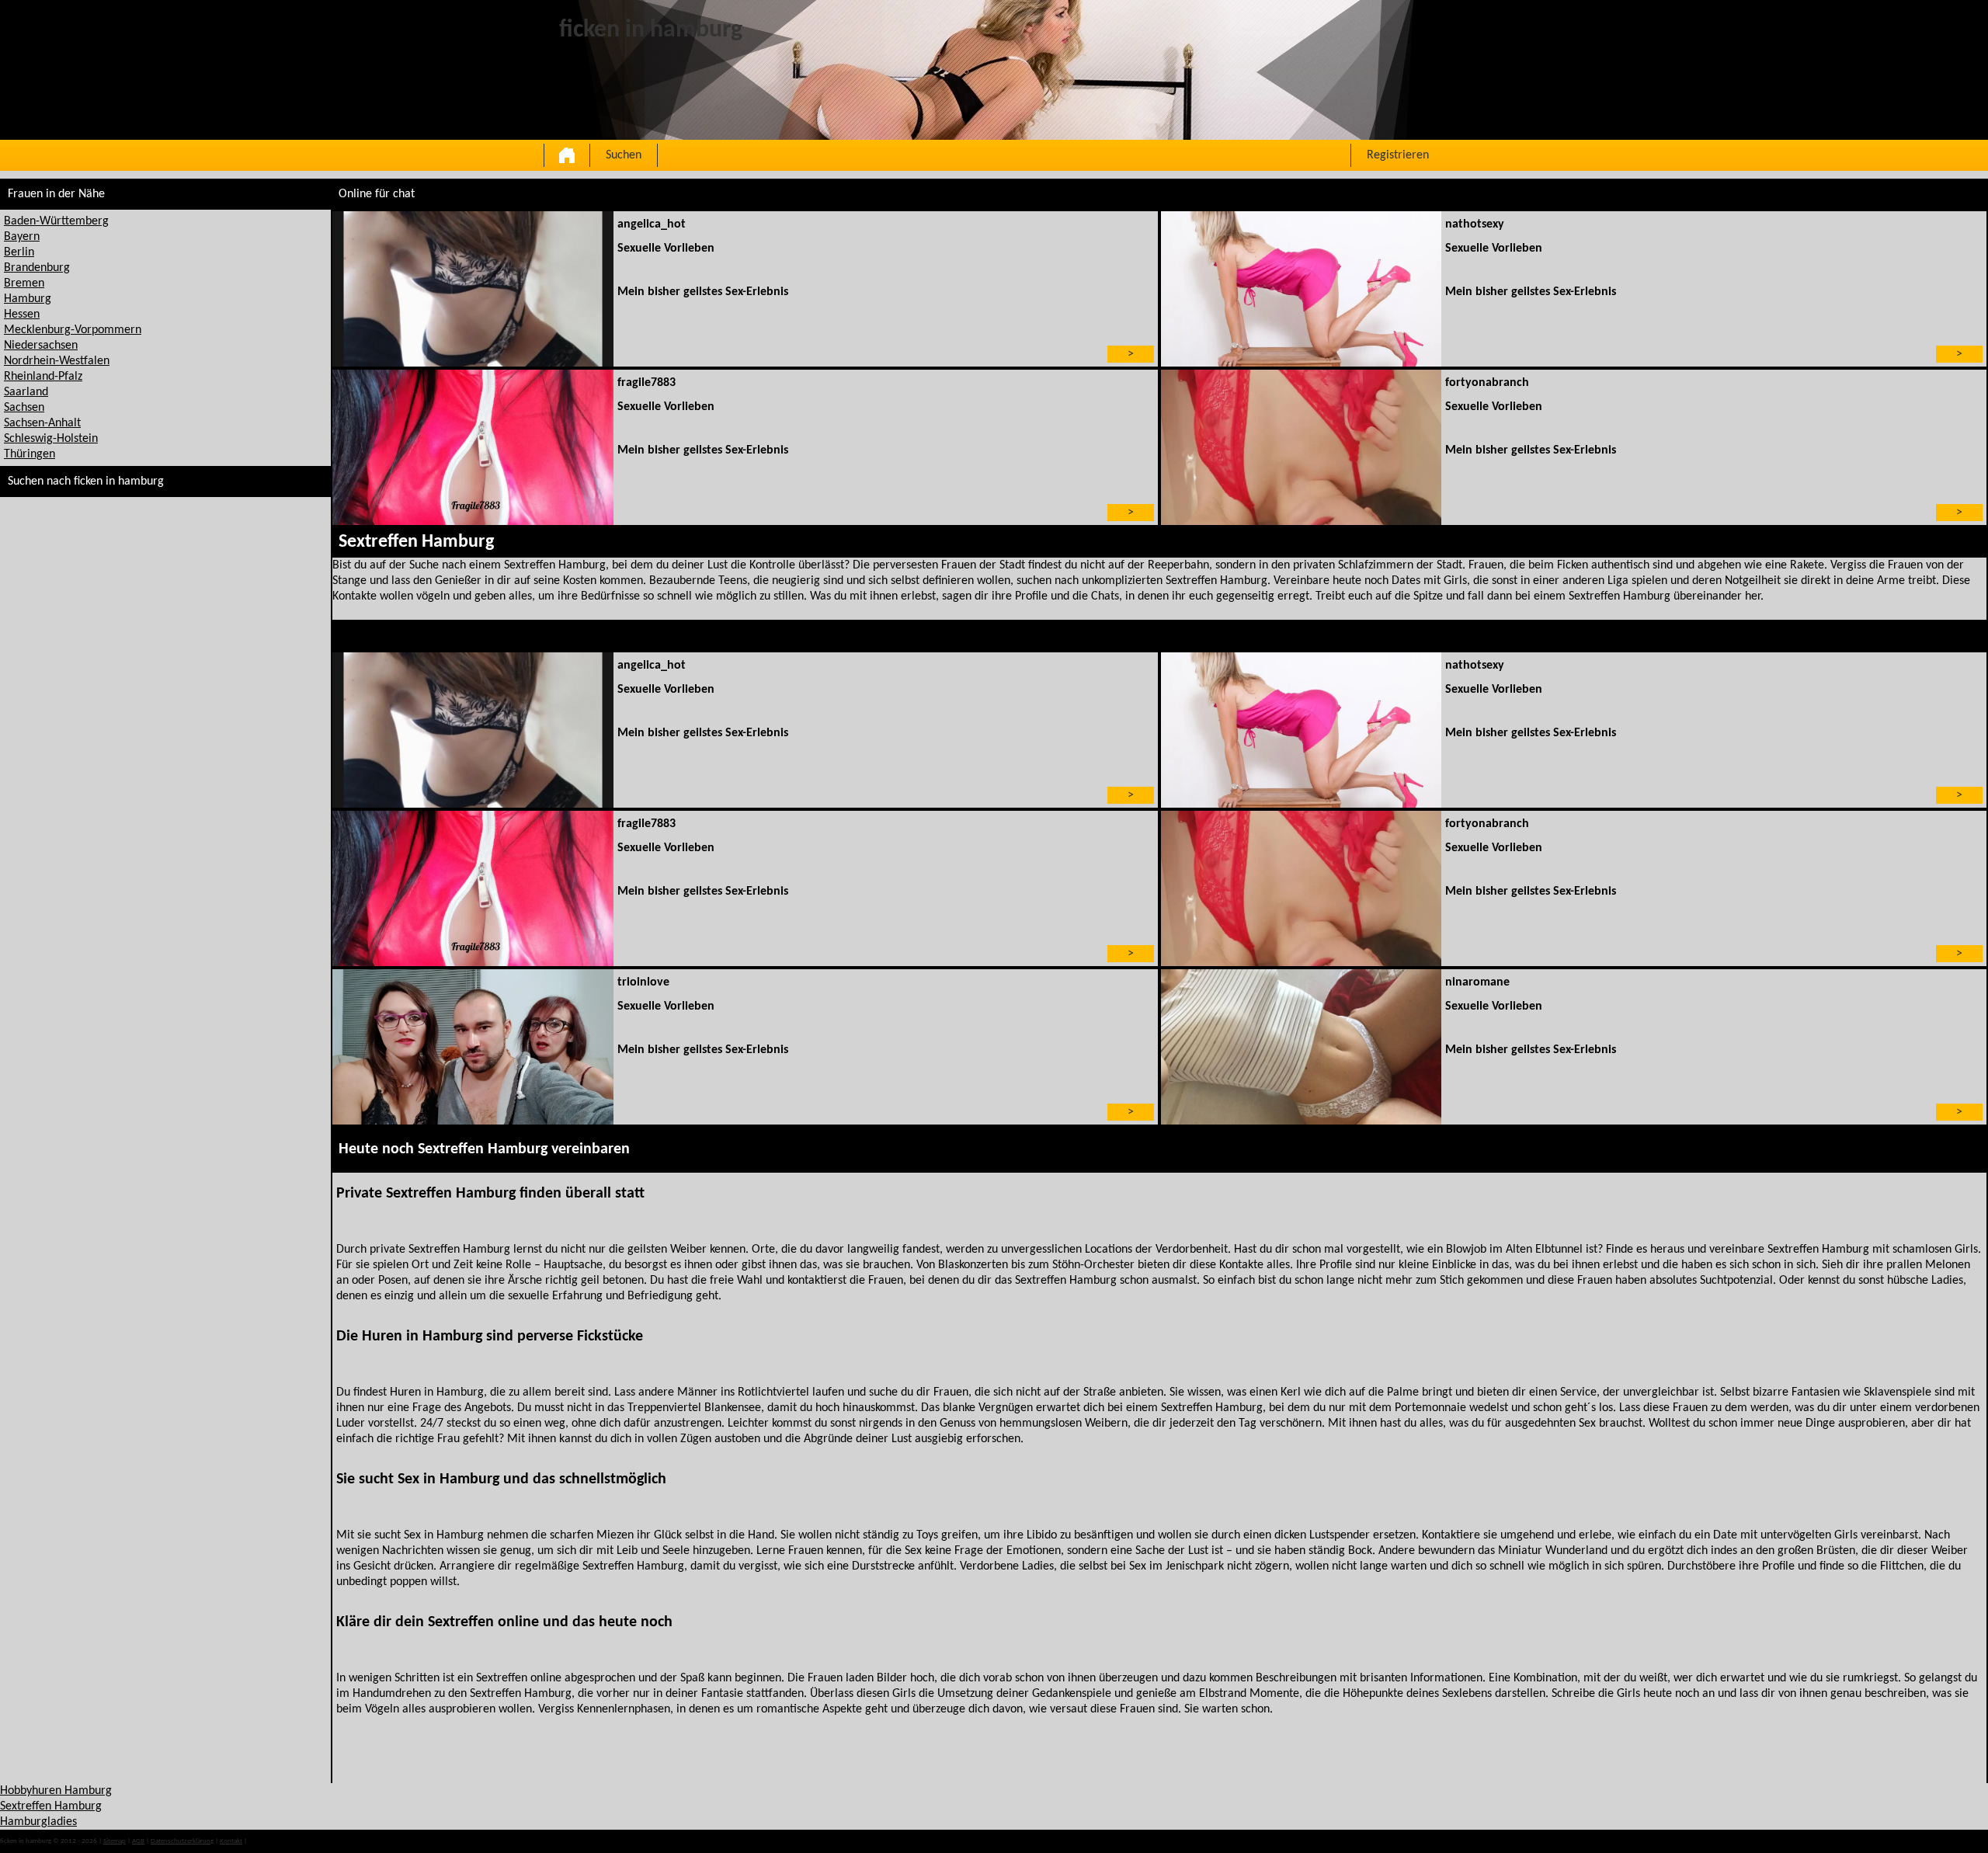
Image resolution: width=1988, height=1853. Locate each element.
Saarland (26, 392)
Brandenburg (37, 268)
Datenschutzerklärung (182, 1841)
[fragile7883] (473, 447)
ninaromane (1477, 982)
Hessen (22, 315)
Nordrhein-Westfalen (57, 361)
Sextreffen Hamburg (51, 1806)
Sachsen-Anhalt (42, 423)
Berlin (19, 252)
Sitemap (115, 1841)
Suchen (624, 155)
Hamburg (28, 299)
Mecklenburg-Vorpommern (73, 330)
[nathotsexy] (1301, 289)
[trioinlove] (473, 1047)
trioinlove (643, 982)
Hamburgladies (38, 1822)
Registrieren (1398, 155)
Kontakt (231, 1841)
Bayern (22, 237)
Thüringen (30, 454)
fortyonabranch (1487, 383)
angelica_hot (652, 224)
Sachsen (24, 408)
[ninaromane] (1301, 1047)
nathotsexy (1475, 224)
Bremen (24, 283)
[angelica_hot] (473, 289)
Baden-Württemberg (56, 221)
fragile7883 (646, 383)
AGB (138, 1841)
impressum (264, 1841)
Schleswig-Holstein (51, 439)
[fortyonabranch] (1301, 447)
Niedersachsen (41, 346)
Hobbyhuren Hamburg (56, 1791)
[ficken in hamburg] (567, 155)
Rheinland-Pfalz (43, 377)
